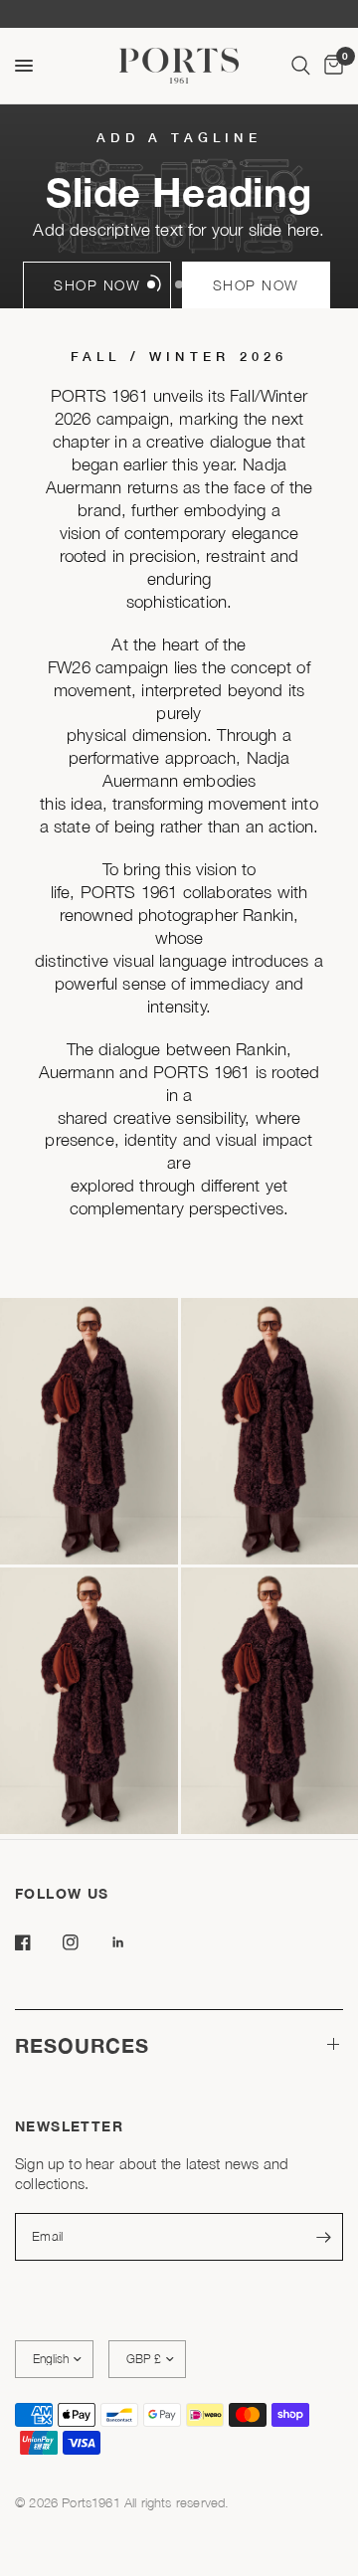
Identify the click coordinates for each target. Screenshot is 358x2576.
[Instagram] (85, 1942)
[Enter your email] (323, 2237)
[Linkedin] (132, 1942)
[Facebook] (37, 1942)
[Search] (301, 66)
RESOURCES (82, 2045)
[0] (330, 66)
